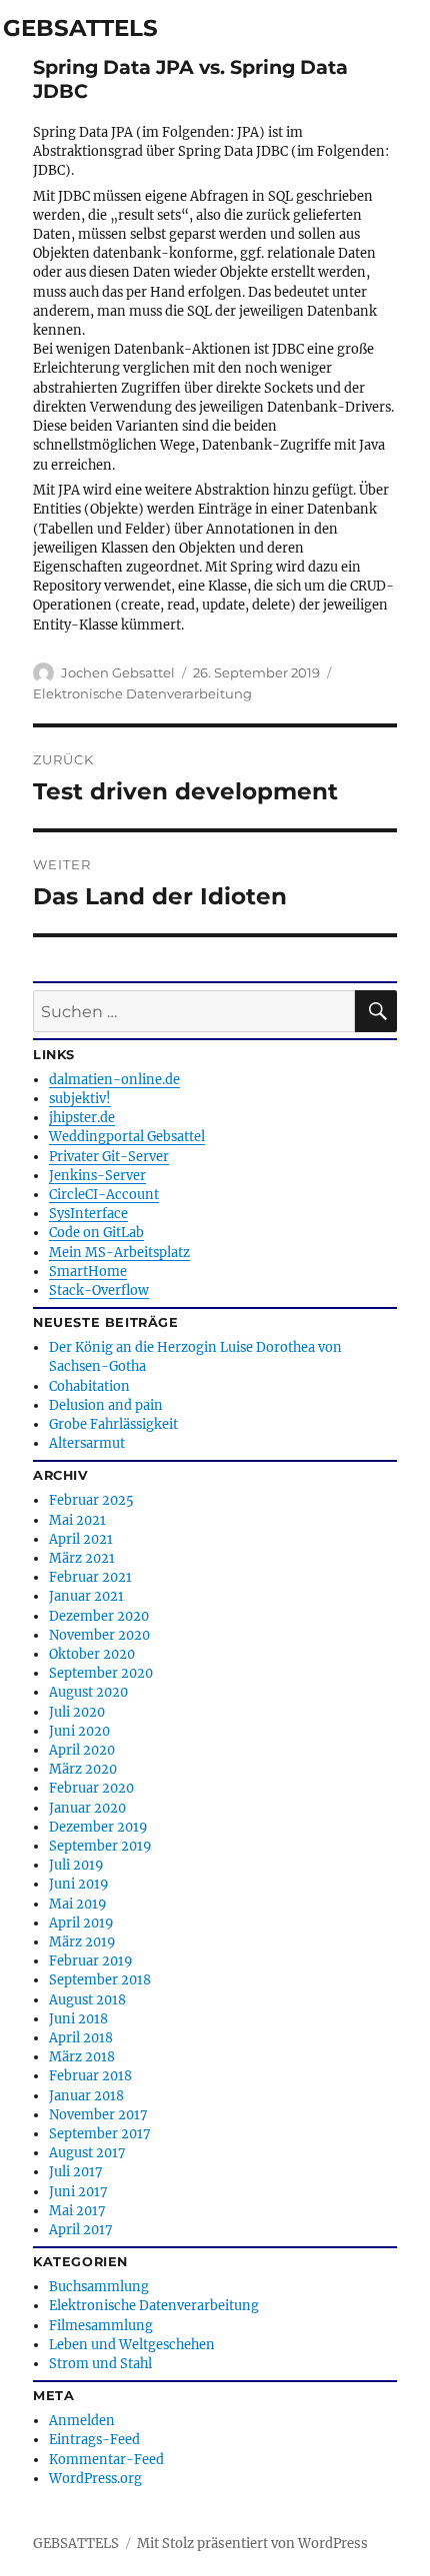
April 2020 (82, 1750)
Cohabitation (89, 1386)
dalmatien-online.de (114, 1079)
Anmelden (82, 2420)
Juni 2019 (78, 1884)
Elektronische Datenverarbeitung (142, 693)
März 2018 (82, 2056)
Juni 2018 (78, 2018)
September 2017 (100, 2133)
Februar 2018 (90, 2075)
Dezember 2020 (99, 1616)
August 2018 (87, 1999)
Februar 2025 (91, 1500)
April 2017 (81, 2229)
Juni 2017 (78, 2191)
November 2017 (98, 2114)
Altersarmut (87, 1443)
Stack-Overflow (99, 1290)
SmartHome (88, 1271)
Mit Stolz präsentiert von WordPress (252, 2544)
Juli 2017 (76, 2171)
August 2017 (87, 2152)
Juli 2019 (76, 1865)
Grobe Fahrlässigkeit (113, 1424)
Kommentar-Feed (106, 2459)
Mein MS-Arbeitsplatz (119, 1252)
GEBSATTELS (80, 28)
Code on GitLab (96, 1232)
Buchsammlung (99, 2286)
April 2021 (81, 1539)
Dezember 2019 (98, 1827)
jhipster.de (82, 1117)
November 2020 (99, 1635)
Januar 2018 (86, 2095)
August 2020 (88, 1692)
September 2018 (100, 1979)
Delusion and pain (106, 1405)
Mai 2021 (77, 1520)
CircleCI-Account (104, 1194)
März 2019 (82, 1941)
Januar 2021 (86, 1596)
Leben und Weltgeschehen (132, 2344)
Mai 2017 (77, 2210)
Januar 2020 (87, 1808)
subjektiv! (80, 1098)
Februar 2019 (90, 1960)
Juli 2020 (77, 1712)
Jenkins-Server (97, 1175)
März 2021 (82, 1558)
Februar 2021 (90, 1577)
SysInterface (88, 1213)
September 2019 (100, 1846)
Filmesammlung (101, 2325)
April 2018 (81, 2037)
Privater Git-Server (109, 1156)
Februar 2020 (91, 1788)
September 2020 (101, 1673)
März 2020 (83, 1769)
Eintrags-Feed (94, 2439)
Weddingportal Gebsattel (127, 1136)
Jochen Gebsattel (118, 672)
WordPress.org (95, 2478)
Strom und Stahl (100, 2363)
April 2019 (81, 1923)
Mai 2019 (77, 1904)
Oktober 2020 (92, 1654)
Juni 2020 (79, 1731)
